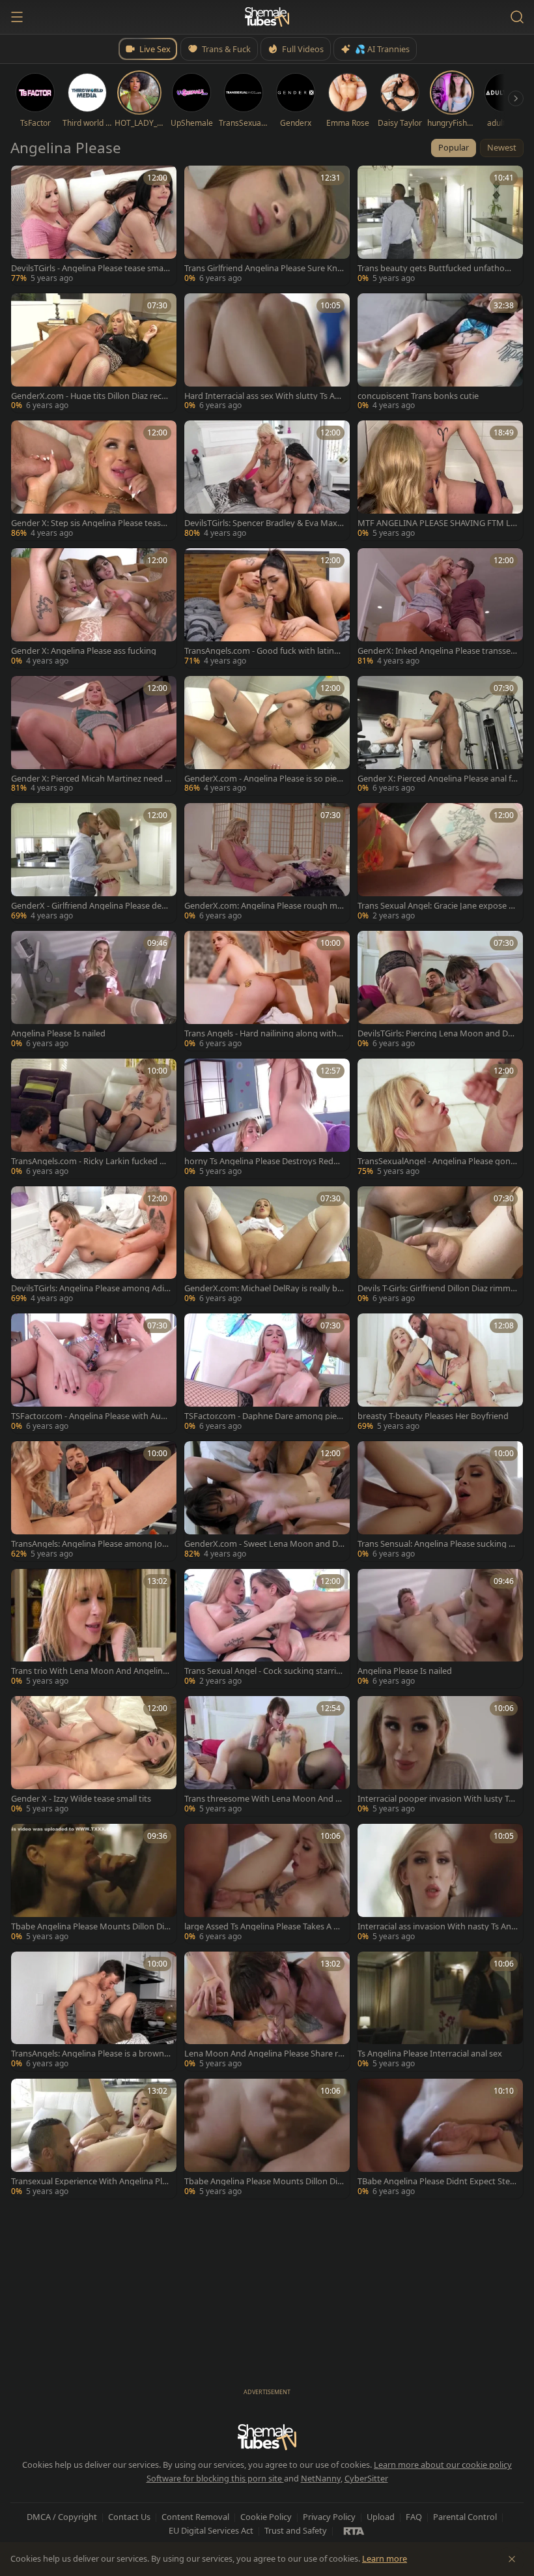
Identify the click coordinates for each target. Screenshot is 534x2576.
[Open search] (517, 17)
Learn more (385, 2558)
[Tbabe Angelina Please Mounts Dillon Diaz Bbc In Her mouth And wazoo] (267, 2139)
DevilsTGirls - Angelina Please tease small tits (89, 268)
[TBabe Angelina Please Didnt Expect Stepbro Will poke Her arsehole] (440, 2139)
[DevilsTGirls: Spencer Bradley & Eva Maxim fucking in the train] (267, 480)
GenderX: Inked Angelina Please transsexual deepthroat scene (436, 651)
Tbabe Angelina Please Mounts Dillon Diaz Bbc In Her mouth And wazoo (263, 2181)
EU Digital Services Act (211, 2530)
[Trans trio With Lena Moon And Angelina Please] (94, 1629)
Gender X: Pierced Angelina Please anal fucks (437, 779)
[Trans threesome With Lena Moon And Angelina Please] (267, 1756)
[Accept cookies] (512, 2559)
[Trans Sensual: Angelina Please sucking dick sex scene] (440, 1501)
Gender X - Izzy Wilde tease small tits (81, 1799)
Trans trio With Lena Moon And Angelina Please (89, 1671)
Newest (502, 147)
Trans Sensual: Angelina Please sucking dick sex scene (437, 1544)
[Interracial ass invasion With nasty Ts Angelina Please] (440, 1884)
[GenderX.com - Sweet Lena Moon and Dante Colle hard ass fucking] (267, 1501)
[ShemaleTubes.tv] (267, 17)
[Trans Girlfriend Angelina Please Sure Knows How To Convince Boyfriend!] (267, 226)
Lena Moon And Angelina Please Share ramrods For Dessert (263, 2054)
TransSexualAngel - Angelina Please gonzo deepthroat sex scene (436, 1161)
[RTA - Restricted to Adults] (354, 2530)
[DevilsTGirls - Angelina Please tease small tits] (94, 226)
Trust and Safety (296, 2530)
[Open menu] (17, 17)
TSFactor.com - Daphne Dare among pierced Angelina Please (264, 1416)
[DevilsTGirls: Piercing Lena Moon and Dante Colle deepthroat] (440, 991)
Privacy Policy (329, 2517)
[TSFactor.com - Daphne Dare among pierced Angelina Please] (267, 1373)
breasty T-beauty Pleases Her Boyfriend (433, 1416)
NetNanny (321, 2478)
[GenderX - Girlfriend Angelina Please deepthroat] (94, 863)
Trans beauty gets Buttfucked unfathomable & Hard (437, 268)
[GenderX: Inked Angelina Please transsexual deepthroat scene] (440, 608)
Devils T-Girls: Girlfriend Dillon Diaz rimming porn (438, 1288)
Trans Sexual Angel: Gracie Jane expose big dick (437, 906)
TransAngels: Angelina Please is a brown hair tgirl (91, 2054)
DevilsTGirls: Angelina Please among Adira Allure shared (89, 1288)
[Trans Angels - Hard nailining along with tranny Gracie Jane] (267, 991)
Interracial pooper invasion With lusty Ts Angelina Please (435, 1799)
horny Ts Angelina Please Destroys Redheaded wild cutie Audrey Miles (264, 1161)
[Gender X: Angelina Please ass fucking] (94, 608)
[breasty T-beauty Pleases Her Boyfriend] (440, 1373)
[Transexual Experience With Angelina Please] (94, 2139)
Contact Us (129, 2517)
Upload (381, 2517)
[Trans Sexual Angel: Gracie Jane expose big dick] (440, 863)
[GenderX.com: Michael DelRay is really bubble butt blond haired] (267, 1246)
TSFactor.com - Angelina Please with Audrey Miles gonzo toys (90, 1416)
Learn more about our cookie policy (443, 2465)
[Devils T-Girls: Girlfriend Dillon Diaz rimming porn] (440, 1246)
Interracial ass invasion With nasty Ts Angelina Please (437, 1926)
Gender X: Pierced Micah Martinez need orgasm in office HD (91, 779)
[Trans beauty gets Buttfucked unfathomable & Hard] (440, 226)
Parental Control (465, 2517)
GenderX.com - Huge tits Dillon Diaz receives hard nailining (90, 396)
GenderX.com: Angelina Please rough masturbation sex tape (263, 906)
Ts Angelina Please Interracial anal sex (430, 2054)
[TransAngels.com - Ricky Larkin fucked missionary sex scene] (94, 1119)
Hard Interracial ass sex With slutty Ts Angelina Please (262, 396)
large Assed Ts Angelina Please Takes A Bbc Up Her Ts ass (264, 1926)
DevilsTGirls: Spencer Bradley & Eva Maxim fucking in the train (262, 523)
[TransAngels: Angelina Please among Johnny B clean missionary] (94, 1501)
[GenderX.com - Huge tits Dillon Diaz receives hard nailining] (94, 353)
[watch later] (25, 180)
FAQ (414, 2517)
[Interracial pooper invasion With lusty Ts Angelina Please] (440, 1756)
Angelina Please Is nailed (58, 1033)
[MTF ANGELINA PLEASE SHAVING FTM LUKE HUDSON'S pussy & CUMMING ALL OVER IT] (440, 480)
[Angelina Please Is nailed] (94, 991)
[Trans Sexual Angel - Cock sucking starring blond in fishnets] (267, 1629)
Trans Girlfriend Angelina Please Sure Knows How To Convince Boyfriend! (263, 268)
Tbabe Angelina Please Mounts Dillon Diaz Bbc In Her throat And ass (90, 1926)
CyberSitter (366, 2478)
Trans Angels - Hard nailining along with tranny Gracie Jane (263, 1033)
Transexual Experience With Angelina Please (91, 2181)
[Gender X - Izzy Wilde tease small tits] (94, 1756)
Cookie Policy (266, 2517)
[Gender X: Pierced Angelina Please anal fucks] (440, 736)
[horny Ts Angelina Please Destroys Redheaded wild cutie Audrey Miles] (267, 1119)
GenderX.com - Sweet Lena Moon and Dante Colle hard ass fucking (263, 1544)
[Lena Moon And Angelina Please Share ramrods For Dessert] (267, 2012)
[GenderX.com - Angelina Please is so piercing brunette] (267, 736)
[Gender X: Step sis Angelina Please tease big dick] (94, 480)
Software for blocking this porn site (215, 2478)
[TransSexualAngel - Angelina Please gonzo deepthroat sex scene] (440, 1119)
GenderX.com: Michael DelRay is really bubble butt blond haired (263, 1288)
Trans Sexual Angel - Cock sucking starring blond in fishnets (263, 1671)
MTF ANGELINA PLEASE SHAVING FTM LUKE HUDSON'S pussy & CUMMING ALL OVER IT (437, 523)
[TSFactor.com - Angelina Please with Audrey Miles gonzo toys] (94, 1373)
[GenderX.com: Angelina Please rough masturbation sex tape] (267, 863)
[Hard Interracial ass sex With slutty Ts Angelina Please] (267, 353)
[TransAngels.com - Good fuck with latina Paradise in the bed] (267, 608)
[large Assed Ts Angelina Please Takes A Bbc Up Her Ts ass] (267, 1884)
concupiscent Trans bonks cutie (418, 396)
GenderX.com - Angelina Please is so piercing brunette (264, 779)
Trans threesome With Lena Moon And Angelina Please (262, 1799)
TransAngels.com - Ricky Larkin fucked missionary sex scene (90, 1161)
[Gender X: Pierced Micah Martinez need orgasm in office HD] (94, 736)
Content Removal (195, 2517)
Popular (454, 147)
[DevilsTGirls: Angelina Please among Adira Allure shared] (94, 1246)
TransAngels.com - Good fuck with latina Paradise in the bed (261, 651)
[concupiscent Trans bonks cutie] (440, 353)
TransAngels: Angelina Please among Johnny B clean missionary (89, 1544)
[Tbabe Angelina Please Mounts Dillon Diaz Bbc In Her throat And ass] (94, 1884)
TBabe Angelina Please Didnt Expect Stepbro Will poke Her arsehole (436, 2181)
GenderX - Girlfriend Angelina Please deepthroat (91, 906)
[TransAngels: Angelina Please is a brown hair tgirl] (94, 2012)
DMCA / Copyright (62, 2517)
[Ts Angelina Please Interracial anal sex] (440, 2012)
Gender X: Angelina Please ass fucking (84, 651)
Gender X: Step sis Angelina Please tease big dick (88, 523)
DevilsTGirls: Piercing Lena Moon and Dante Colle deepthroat (438, 1033)
